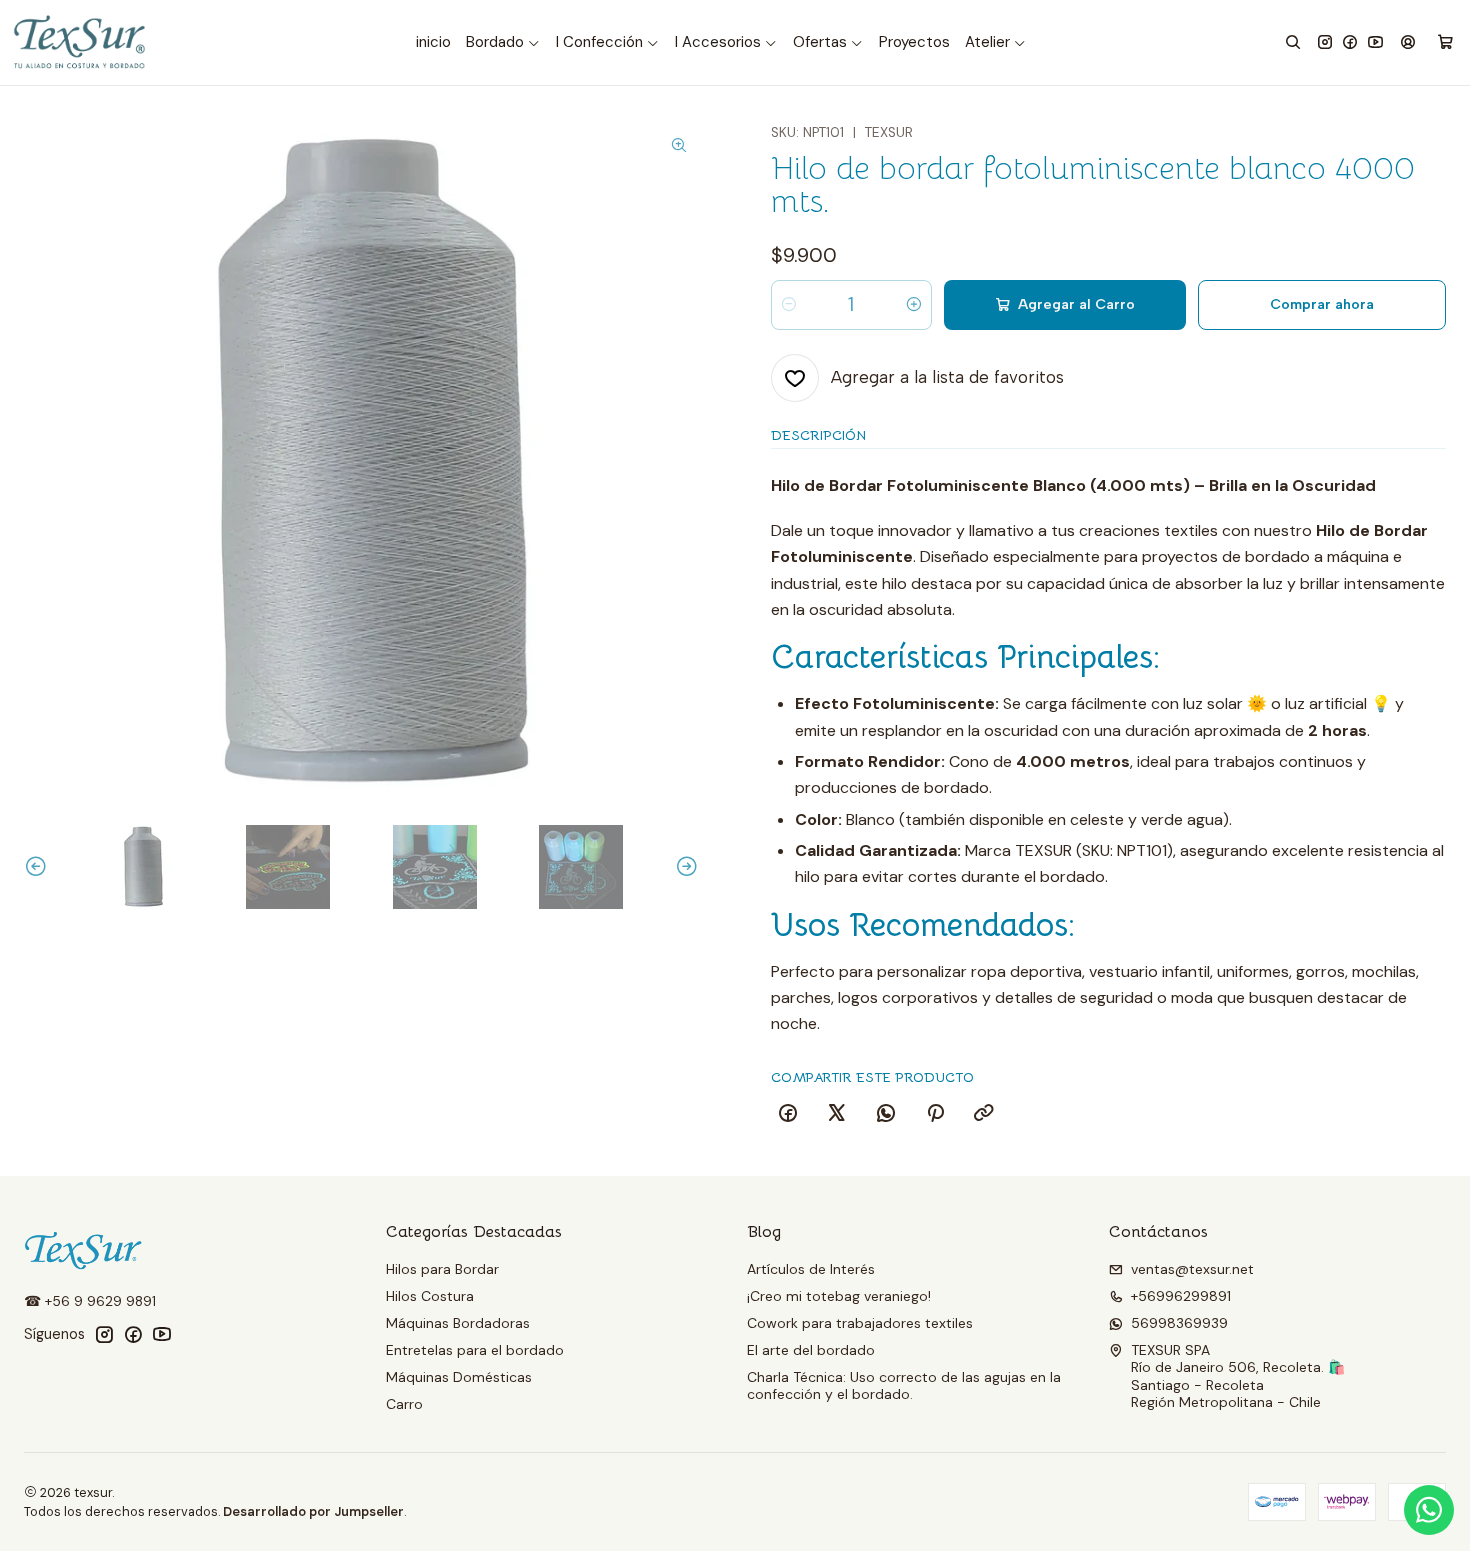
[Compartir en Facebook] (788, 1114)
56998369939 (1179, 1323)
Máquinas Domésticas (459, 1377)
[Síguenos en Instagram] (1325, 42)
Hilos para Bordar (442, 1269)
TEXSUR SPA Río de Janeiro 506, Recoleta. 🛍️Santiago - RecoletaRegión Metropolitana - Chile (1238, 1376)
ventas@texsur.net (1192, 1269)
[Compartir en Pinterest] (935, 1114)
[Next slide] (684, 867)
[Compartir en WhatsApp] (886, 1114)
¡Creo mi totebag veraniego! (839, 1296)
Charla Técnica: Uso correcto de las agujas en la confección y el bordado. (904, 1386)
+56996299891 (1181, 1296)
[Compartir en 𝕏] (837, 1114)
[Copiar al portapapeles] (984, 1114)
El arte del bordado (811, 1350)
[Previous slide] (39, 867)
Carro (404, 1404)
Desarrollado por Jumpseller (313, 1511)
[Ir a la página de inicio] (81, 42)
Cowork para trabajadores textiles (860, 1323)
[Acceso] (1408, 42)
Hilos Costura (430, 1296)
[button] (503, 43)
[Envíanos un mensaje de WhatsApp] (1429, 1510)
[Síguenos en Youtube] (1375, 42)
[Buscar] (1293, 42)
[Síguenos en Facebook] (1350, 42)
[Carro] (1445, 43)
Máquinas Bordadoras (458, 1323)
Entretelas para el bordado (475, 1350)
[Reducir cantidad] (789, 305)
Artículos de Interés (811, 1269)
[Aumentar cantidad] (914, 305)
